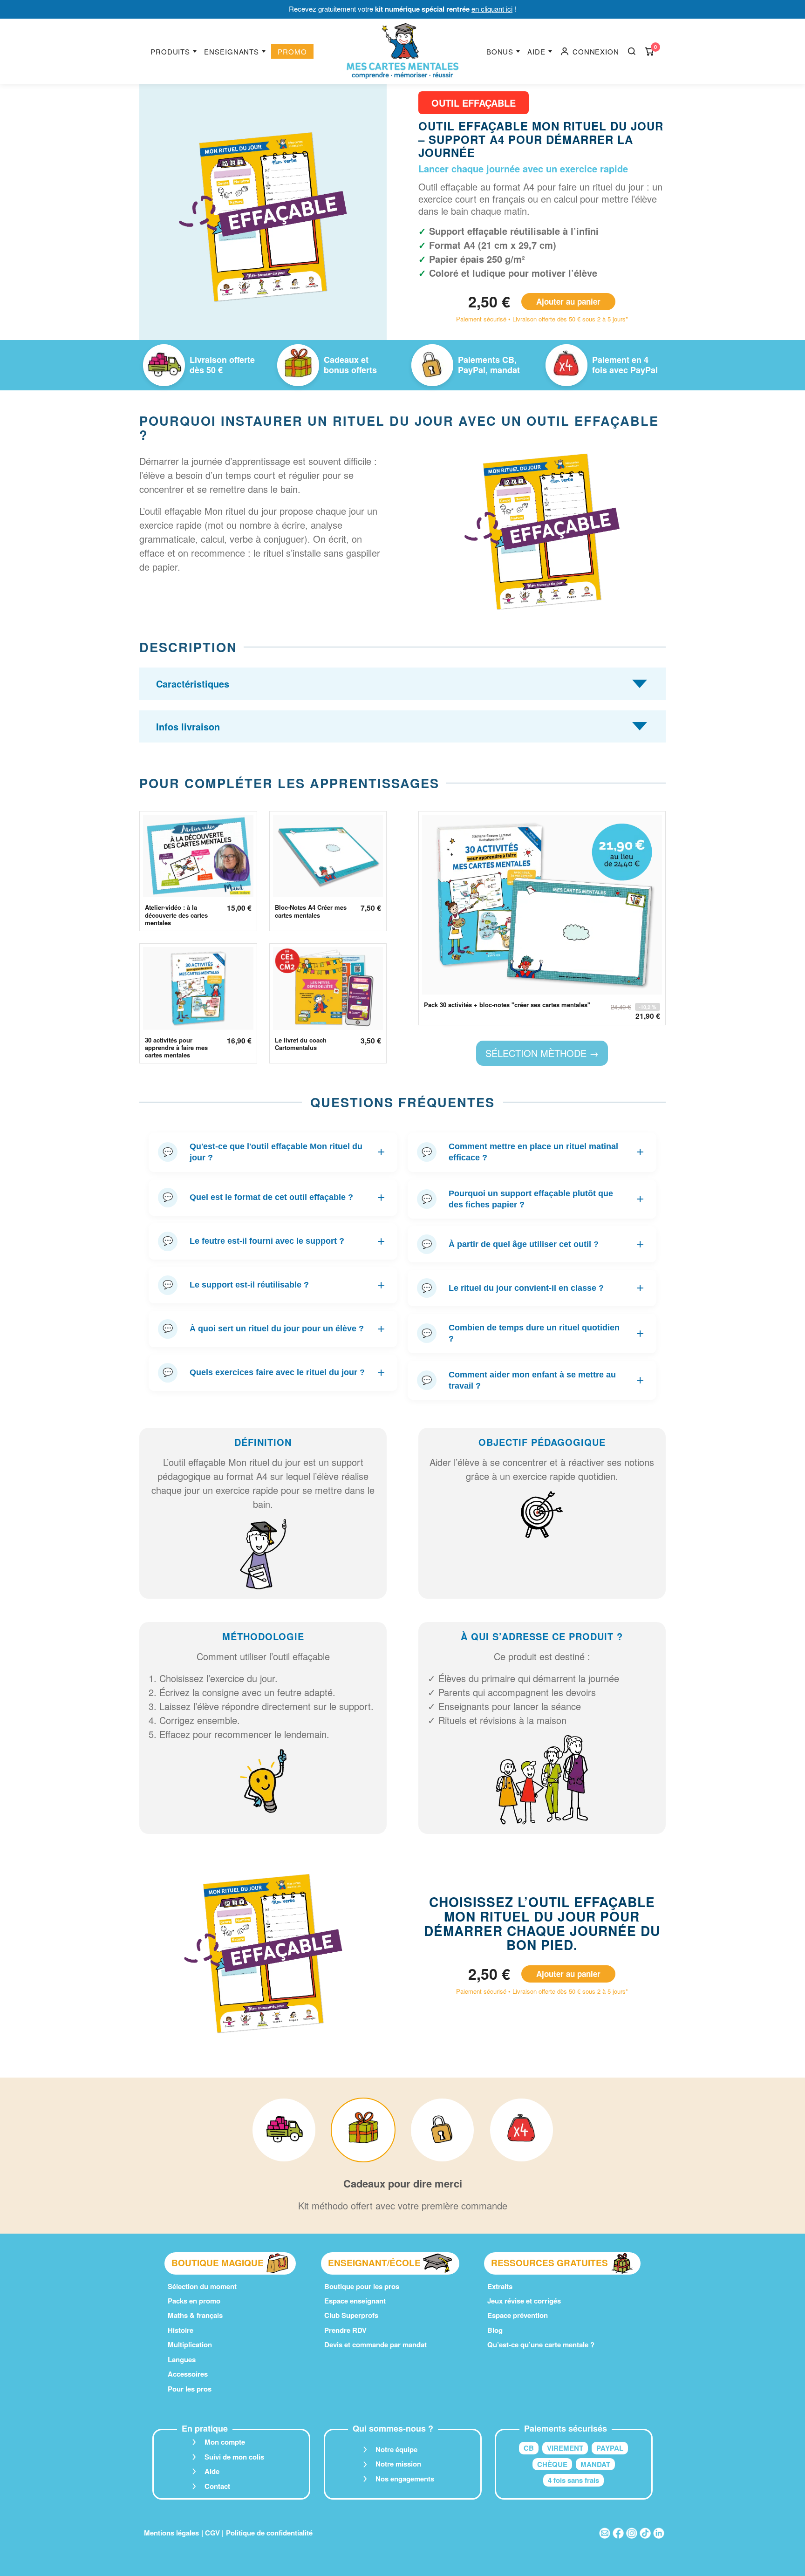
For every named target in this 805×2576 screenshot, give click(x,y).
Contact (217, 2486)
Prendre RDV (345, 2330)
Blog (495, 2330)
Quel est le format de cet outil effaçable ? (274, 1197)
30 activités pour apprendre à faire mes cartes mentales (176, 1048)
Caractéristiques (193, 684)
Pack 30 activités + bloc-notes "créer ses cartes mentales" (507, 1005)
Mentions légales (171, 2533)
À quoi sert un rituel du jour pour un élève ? (274, 1329)
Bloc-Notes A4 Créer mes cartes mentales (311, 911)
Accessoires (188, 2374)
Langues (182, 2359)
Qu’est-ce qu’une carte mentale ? (541, 2344)
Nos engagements (405, 2479)
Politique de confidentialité (269, 2533)
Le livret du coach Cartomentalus (301, 1044)
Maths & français (195, 2315)
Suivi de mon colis (234, 2457)
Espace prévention (518, 2315)
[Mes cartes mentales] (402, 51)
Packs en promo (194, 2301)
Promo (292, 51)
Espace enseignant (355, 2301)
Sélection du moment (202, 2286)
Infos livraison (188, 726)
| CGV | (212, 2533)
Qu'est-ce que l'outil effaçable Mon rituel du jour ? (274, 1152)
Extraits (500, 2286)
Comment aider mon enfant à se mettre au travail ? (533, 1380)
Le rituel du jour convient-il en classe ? (533, 1288)
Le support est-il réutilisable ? (274, 1285)
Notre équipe (396, 2449)
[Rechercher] (632, 51)
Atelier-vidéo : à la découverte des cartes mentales (176, 915)
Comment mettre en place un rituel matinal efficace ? (533, 1152)
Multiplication (190, 2344)
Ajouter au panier (568, 301)
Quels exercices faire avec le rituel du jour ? (274, 1373)
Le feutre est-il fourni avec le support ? (274, 1241)
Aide (536, 51)
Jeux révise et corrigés (524, 2301)
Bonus (500, 51)
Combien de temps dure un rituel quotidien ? (533, 1333)
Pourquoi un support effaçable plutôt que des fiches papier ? (533, 1199)
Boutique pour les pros (362, 2286)
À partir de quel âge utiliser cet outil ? (533, 1244)
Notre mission (398, 2464)
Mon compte (225, 2442)
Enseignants (232, 51)
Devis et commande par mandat (375, 2344)
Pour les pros (190, 2389)
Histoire (181, 2330)
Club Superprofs (351, 2315)
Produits (170, 51)
